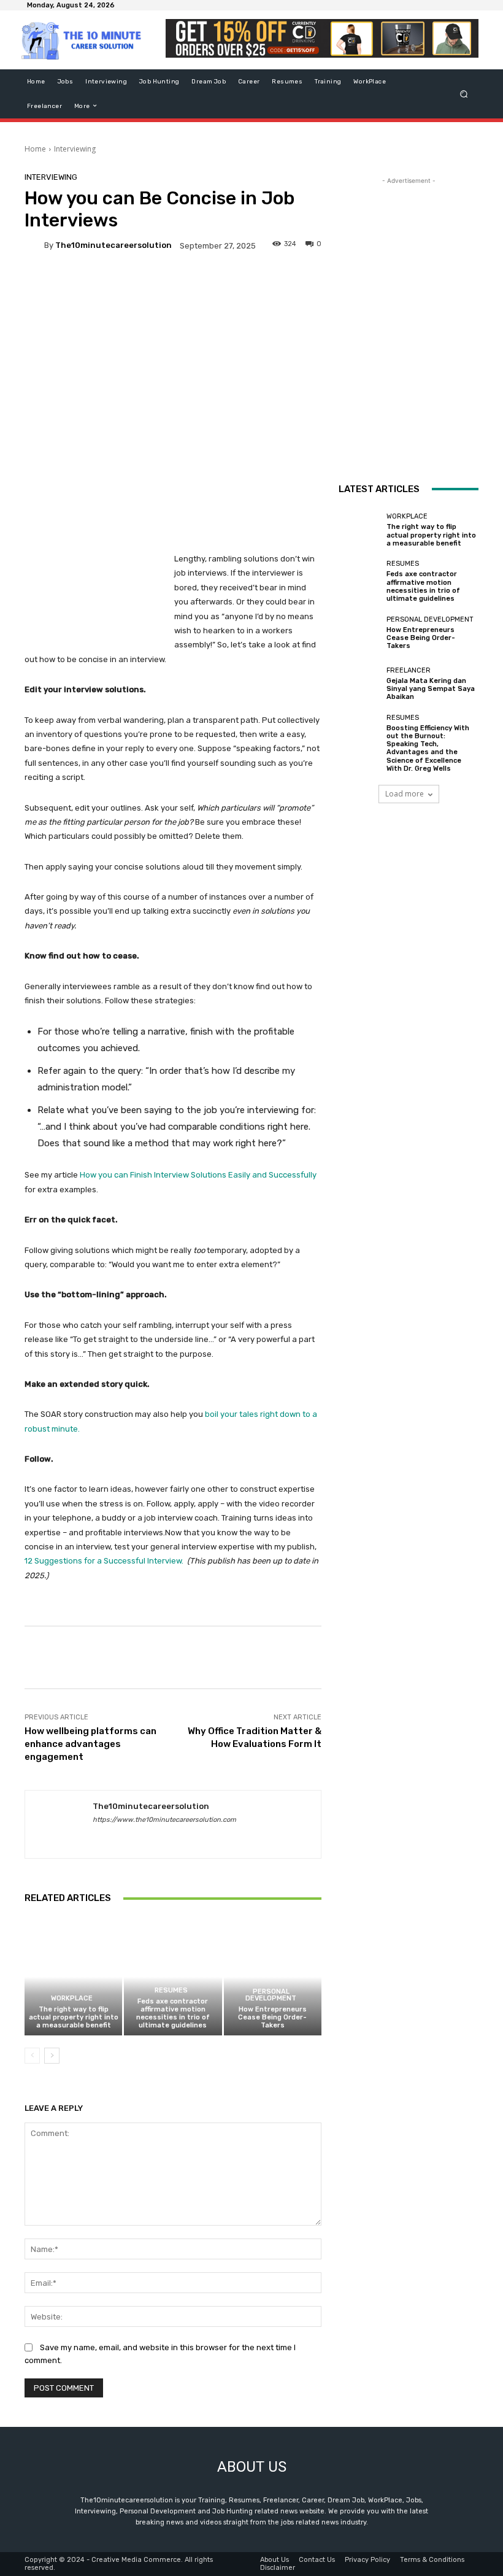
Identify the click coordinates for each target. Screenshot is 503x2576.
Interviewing (75, 149)
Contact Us (317, 2560)
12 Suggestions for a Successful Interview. (104, 1561)
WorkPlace (72, 1998)
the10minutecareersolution (113, 245)
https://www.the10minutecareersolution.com (164, 1820)
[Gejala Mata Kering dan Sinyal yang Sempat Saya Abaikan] (359, 684)
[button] (464, 94)
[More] (439, 1657)
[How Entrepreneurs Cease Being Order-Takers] (273, 1977)
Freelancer (409, 670)
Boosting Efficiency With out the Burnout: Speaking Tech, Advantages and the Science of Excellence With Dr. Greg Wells (428, 748)
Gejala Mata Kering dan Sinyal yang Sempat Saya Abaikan (431, 689)
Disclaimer (278, 2568)
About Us (275, 2560)
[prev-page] (32, 2056)
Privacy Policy (367, 2560)
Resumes (171, 1990)
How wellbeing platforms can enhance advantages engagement (90, 1744)
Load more (405, 794)
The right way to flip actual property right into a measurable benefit (74, 2017)
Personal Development (271, 1995)
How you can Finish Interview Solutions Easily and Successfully (197, 1175)
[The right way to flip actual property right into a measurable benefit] (73, 1977)
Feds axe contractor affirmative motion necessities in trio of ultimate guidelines (173, 2014)
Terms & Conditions (432, 2560)
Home (35, 149)
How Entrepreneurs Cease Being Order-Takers (272, 2017)
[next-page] (52, 2056)
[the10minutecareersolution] (34, 245)
